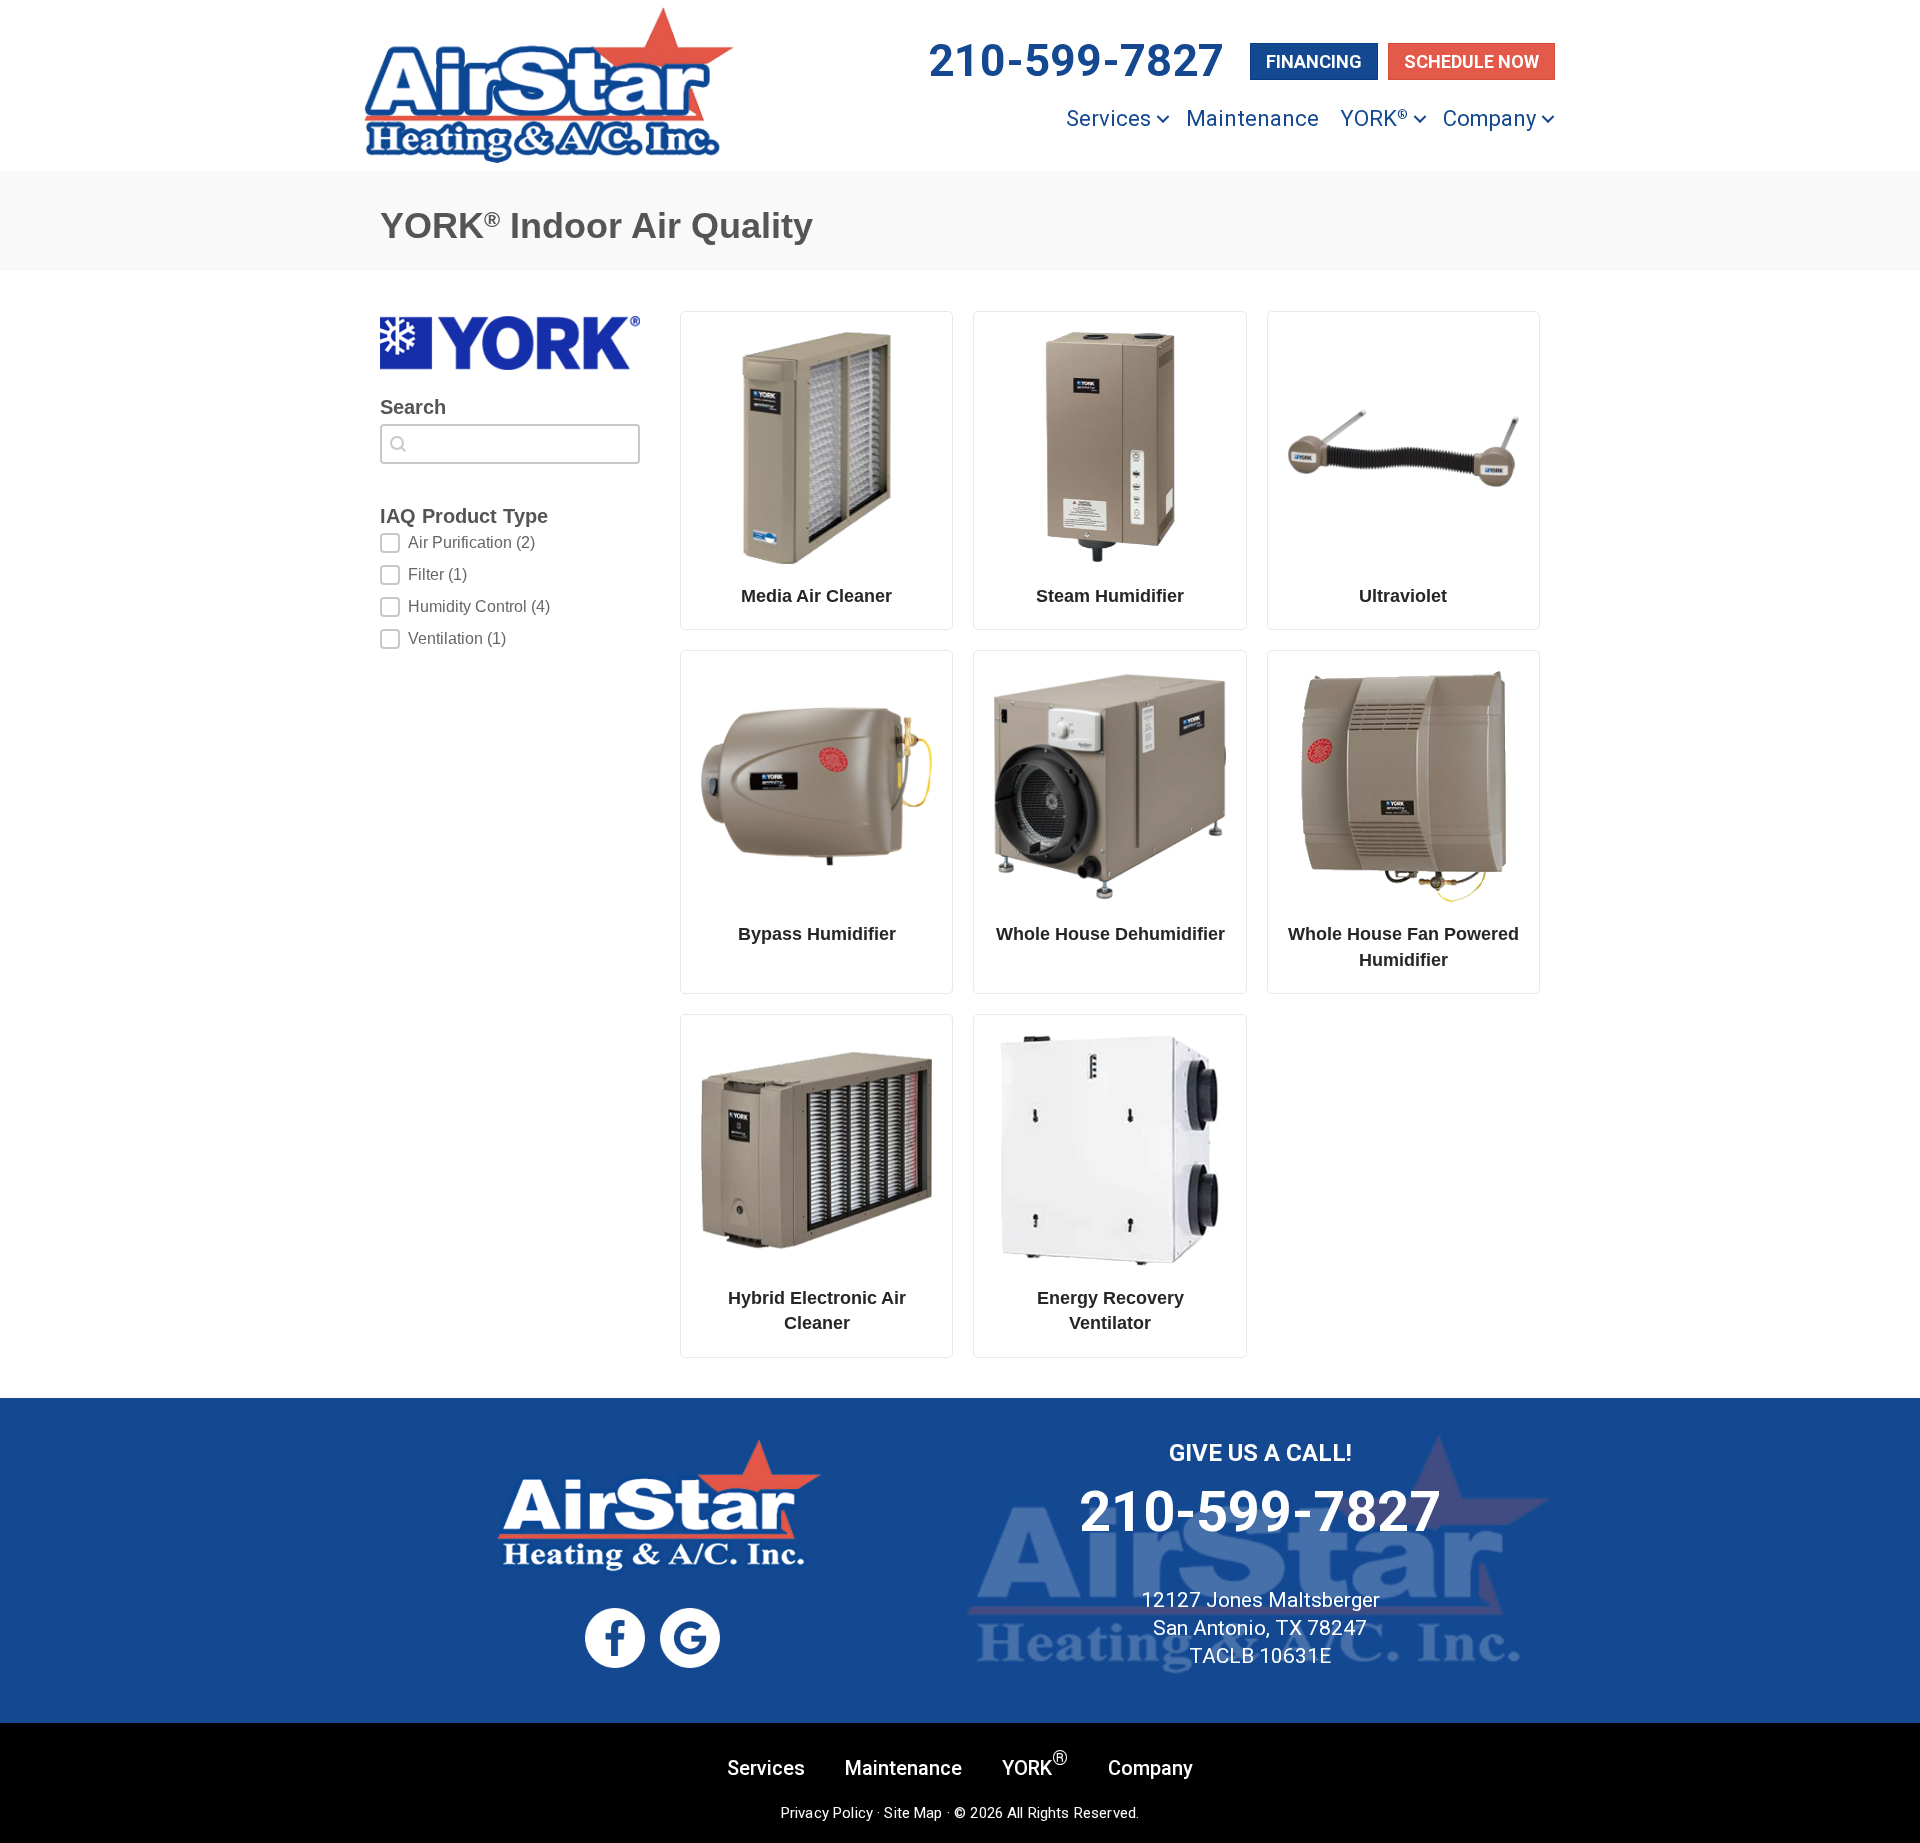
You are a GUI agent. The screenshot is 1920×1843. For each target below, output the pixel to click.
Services (1108, 118)
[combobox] (510, 444)
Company (1489, 118)
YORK (1374, 118)
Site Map (913, 1813)
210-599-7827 (1260, 1512)
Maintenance (1252, 118)
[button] (1163, 118)
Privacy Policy (827, 1813)
